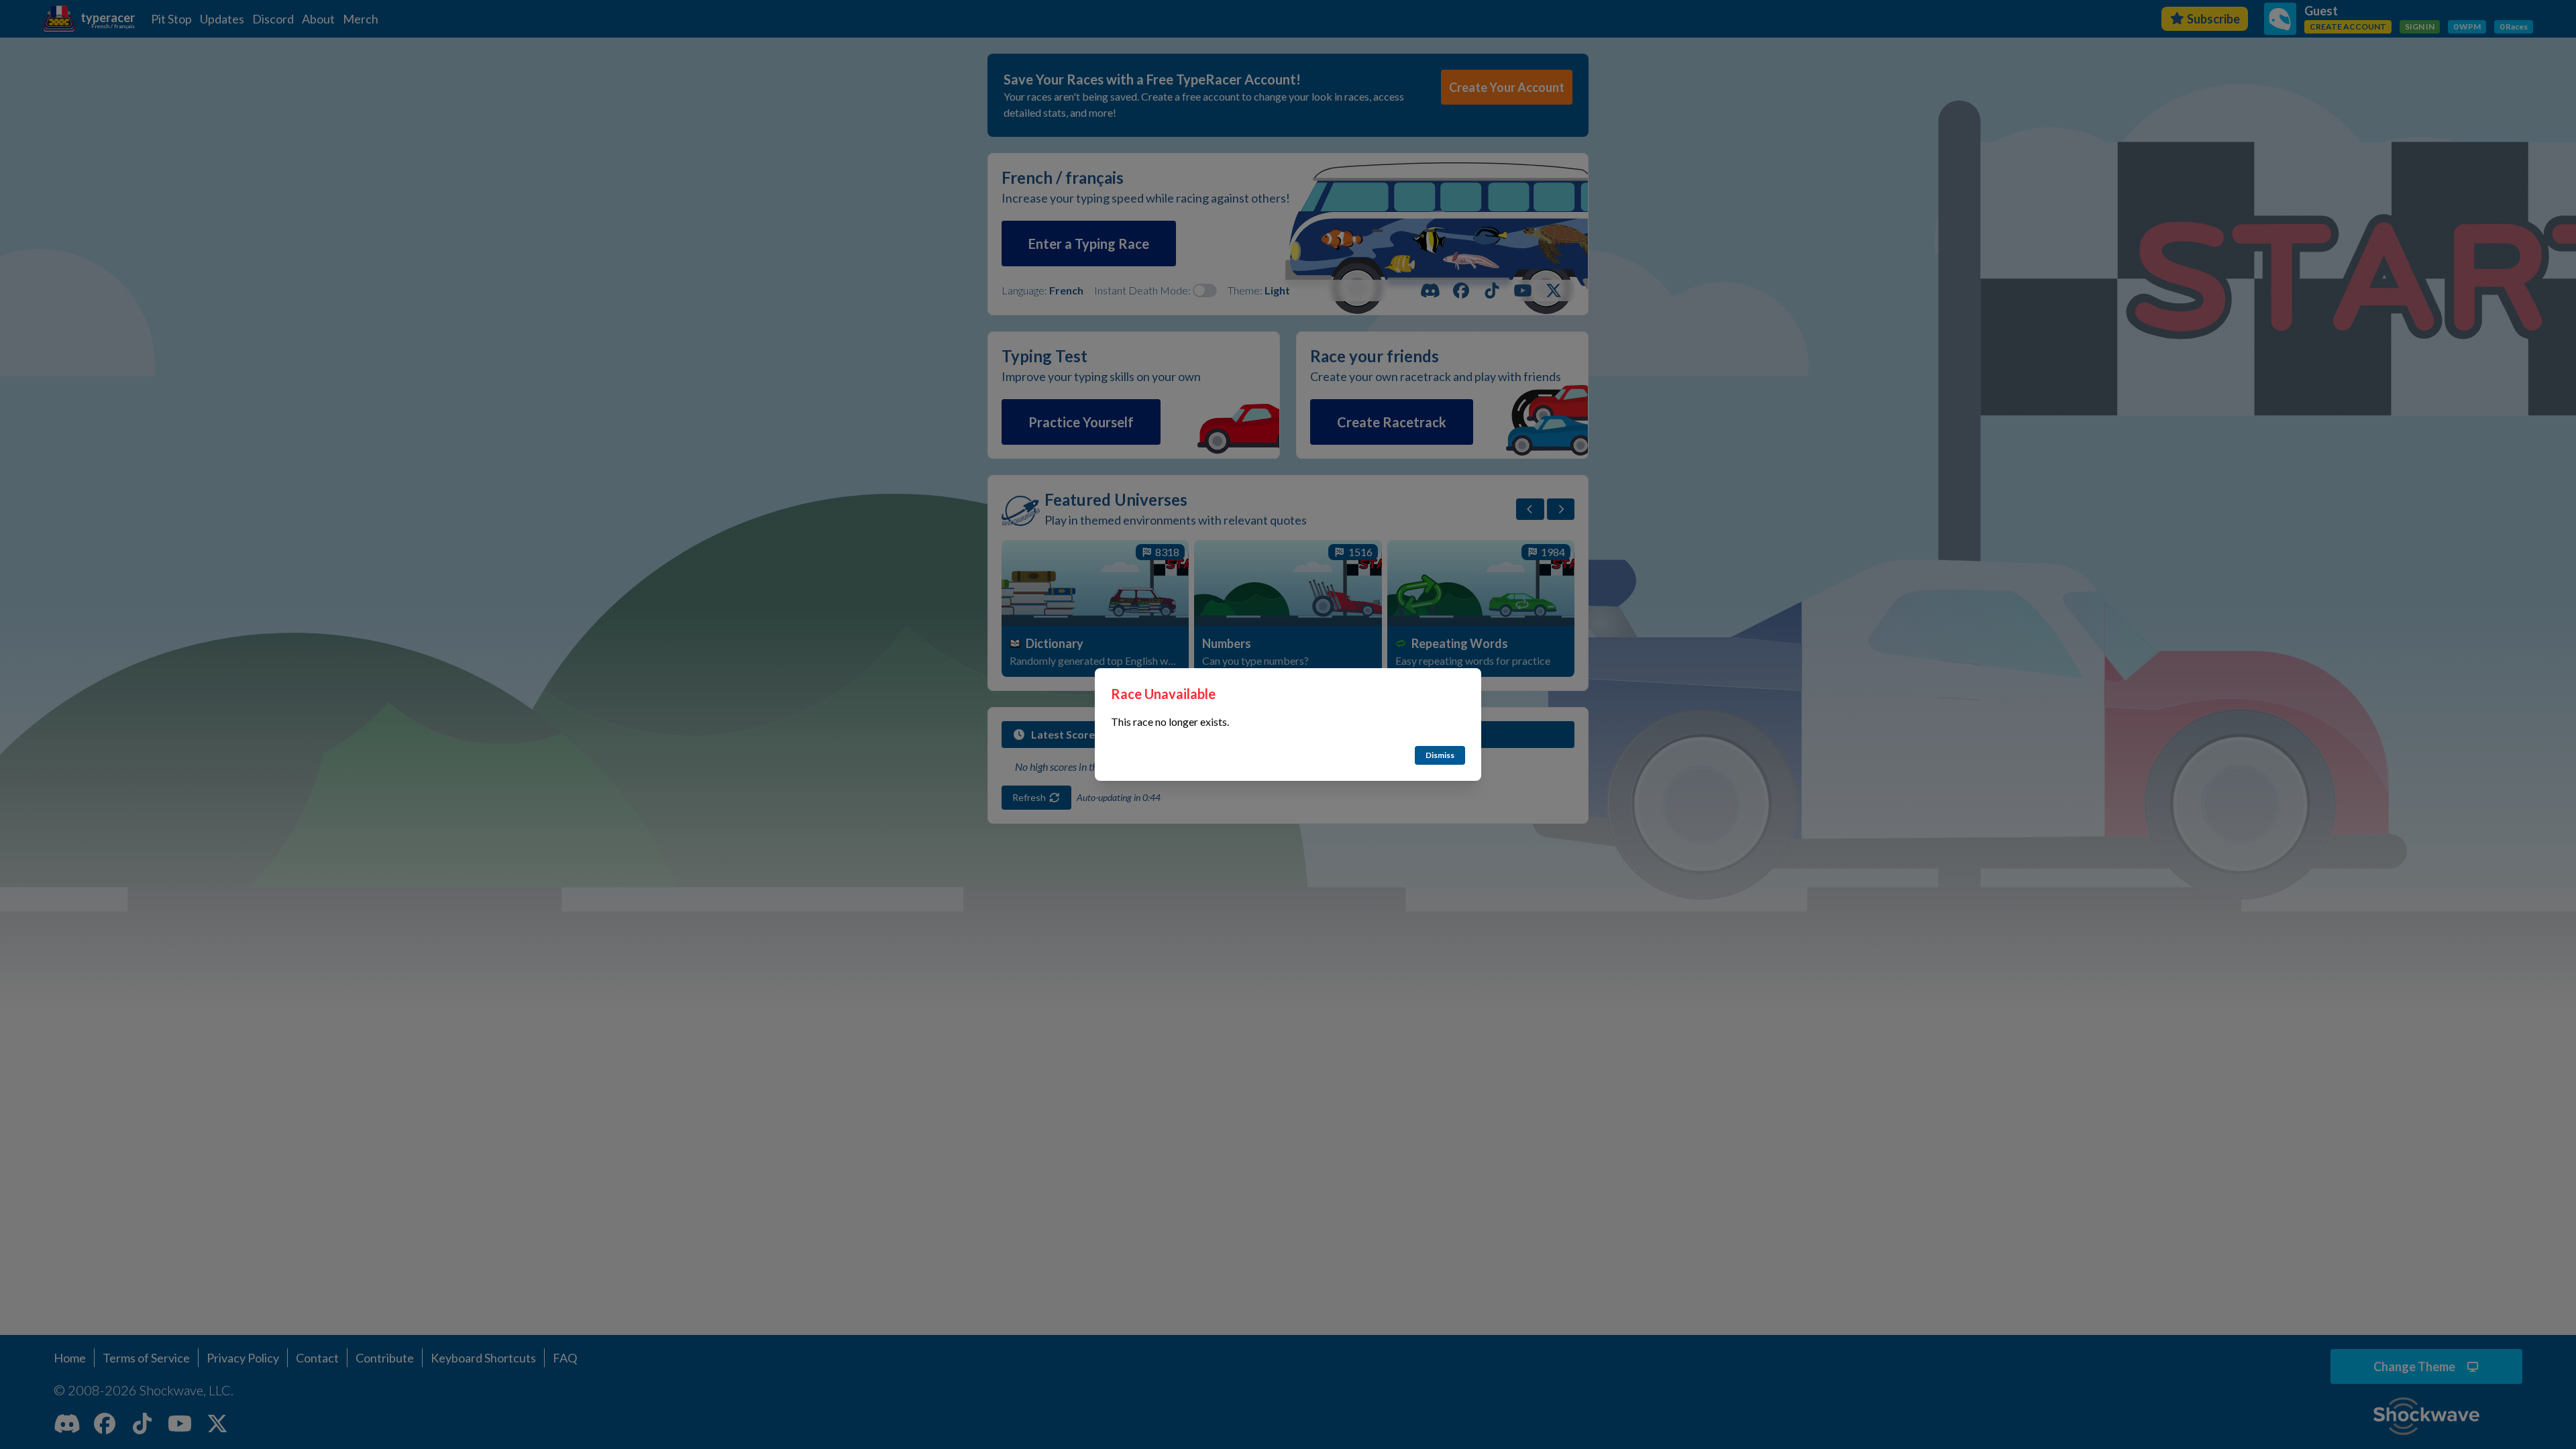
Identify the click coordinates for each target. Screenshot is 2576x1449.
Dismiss (1440, 755)
